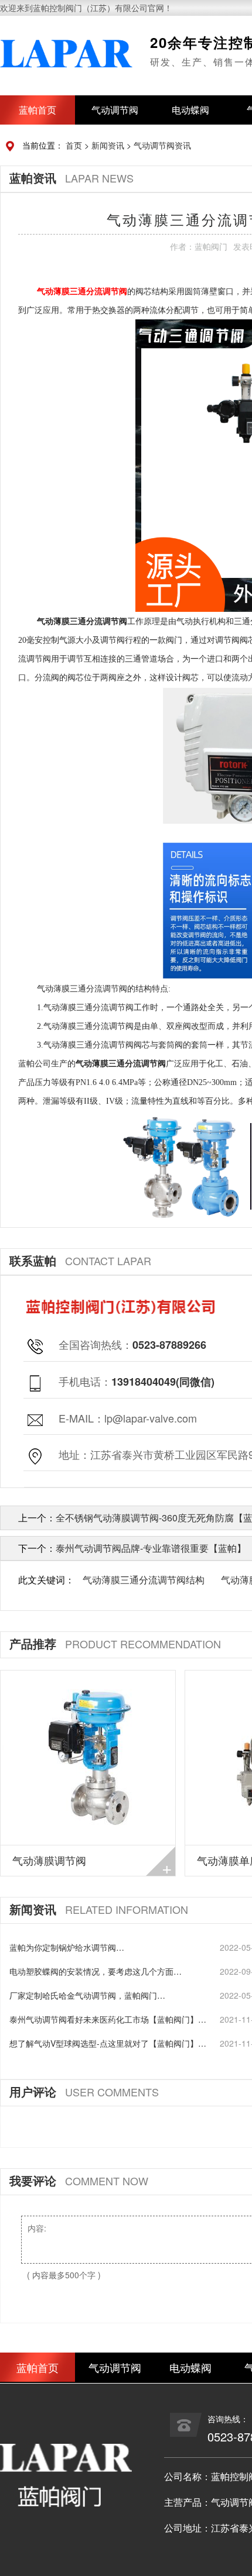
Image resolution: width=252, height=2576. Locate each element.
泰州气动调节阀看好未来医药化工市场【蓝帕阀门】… (108, 2019)
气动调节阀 (115, 110)
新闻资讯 (108, 145)
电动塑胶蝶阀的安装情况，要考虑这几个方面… (96, 1971)
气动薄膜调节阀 (49, 1860)
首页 (74, 145)
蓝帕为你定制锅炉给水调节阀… (67, 1947)
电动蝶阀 (190, 110)
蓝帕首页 (38, 110)
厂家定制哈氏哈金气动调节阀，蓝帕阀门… (87, 1995)
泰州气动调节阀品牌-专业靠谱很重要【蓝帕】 (151, 1548)
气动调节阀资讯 (162, 145)
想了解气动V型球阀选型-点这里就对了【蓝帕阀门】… (108, 2043)
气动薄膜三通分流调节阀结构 (144, 1580)
